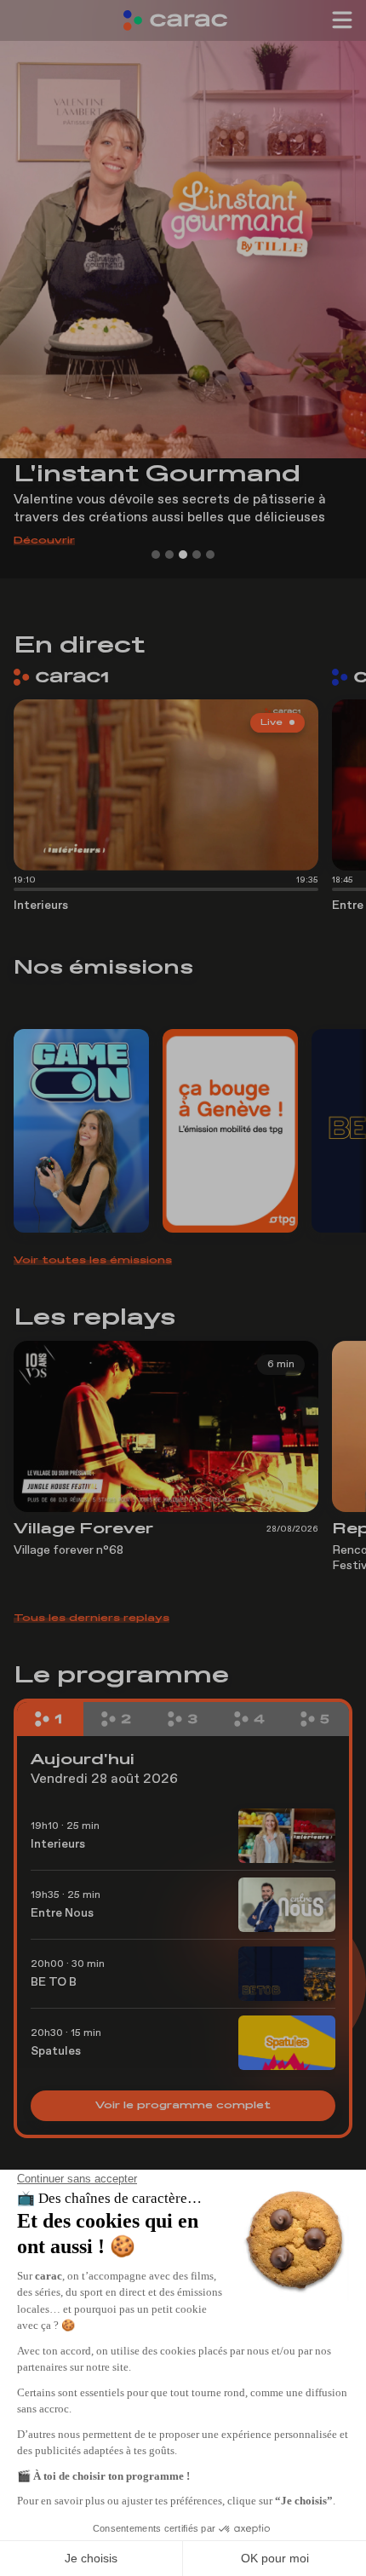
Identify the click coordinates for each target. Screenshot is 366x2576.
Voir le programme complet (183, 2106)
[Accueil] (183, 20)
